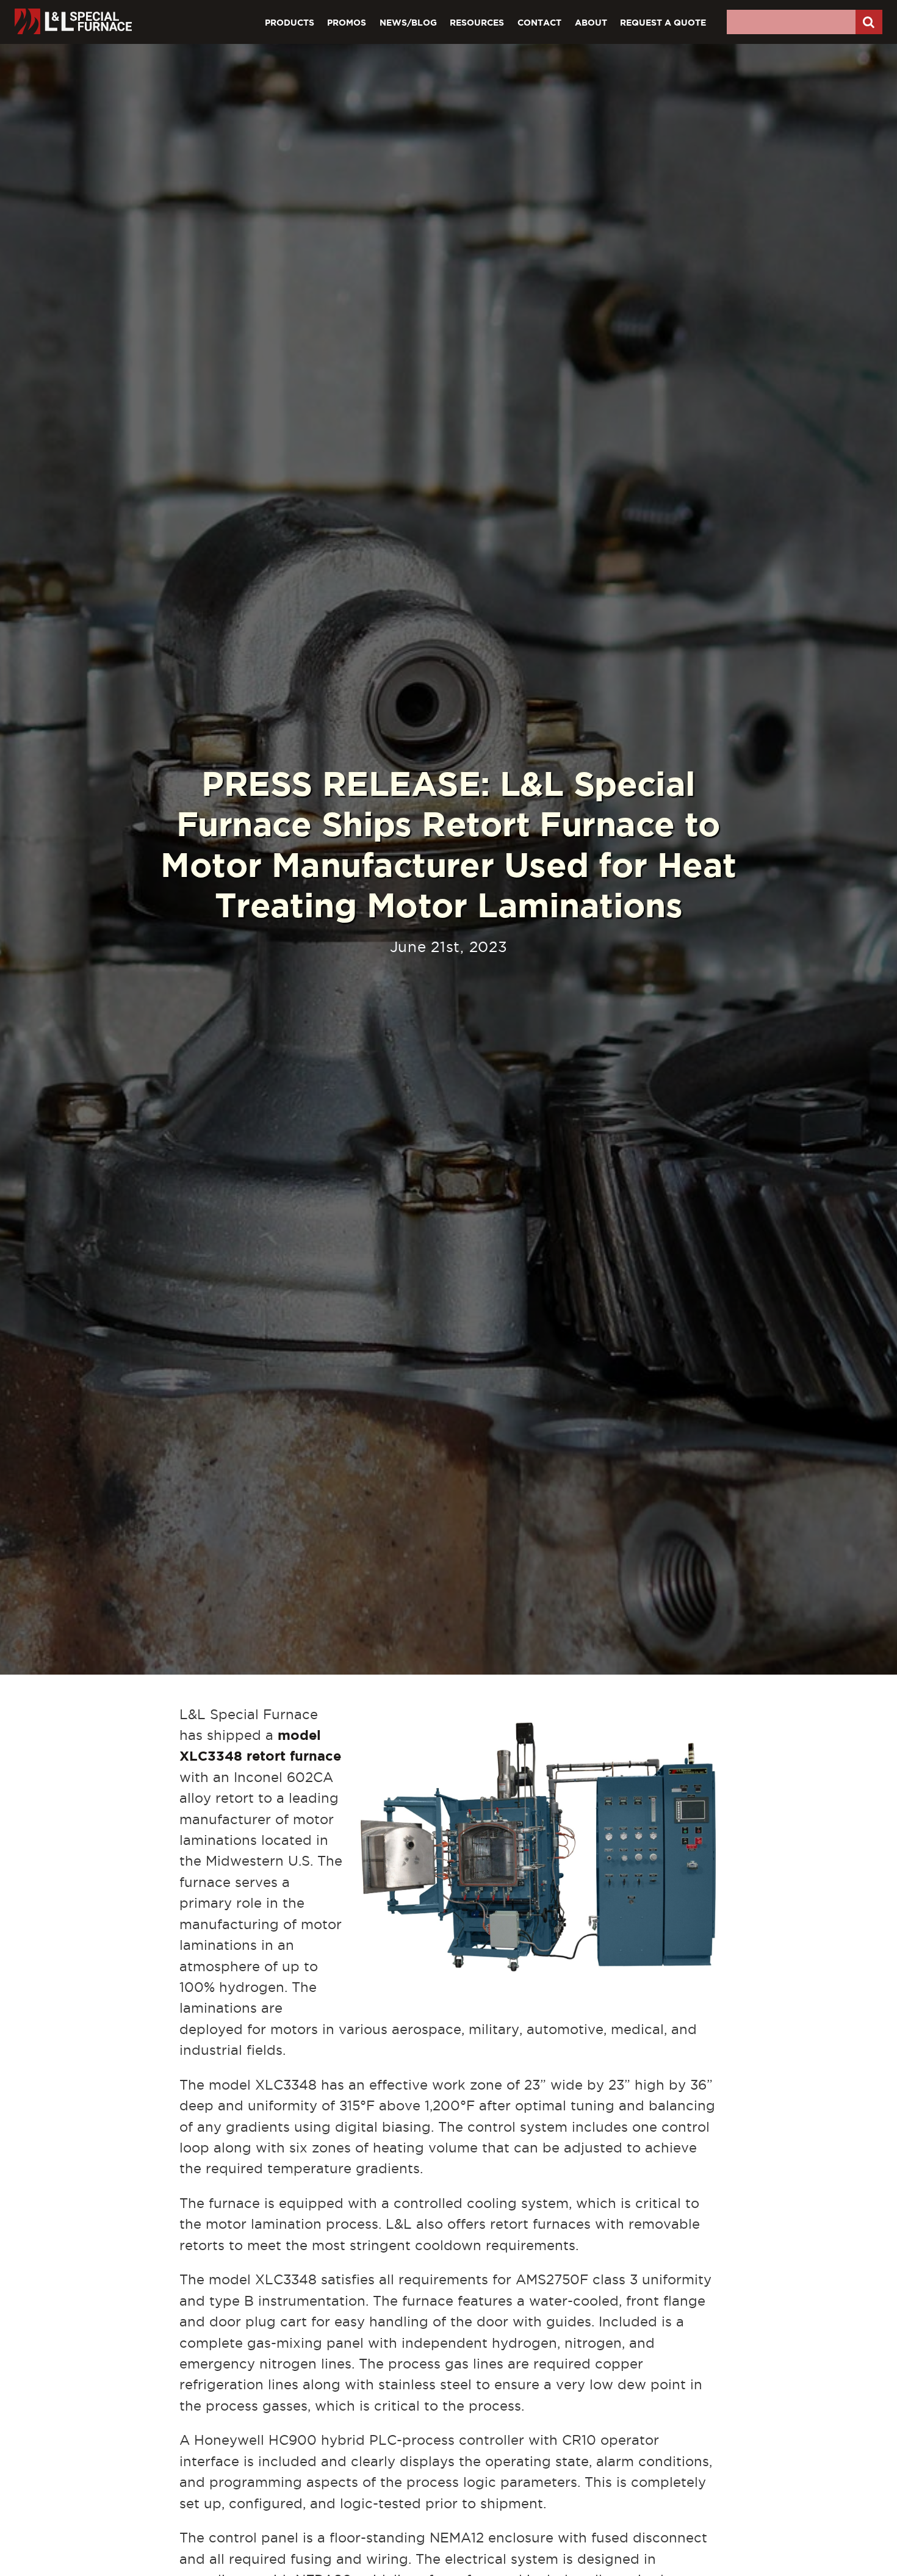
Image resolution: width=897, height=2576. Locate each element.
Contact (539, 22)
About (591, 22)
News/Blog (408, 22)
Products (290, 22)
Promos (347, 22)
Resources (477, 22)
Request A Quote (663, 22)
